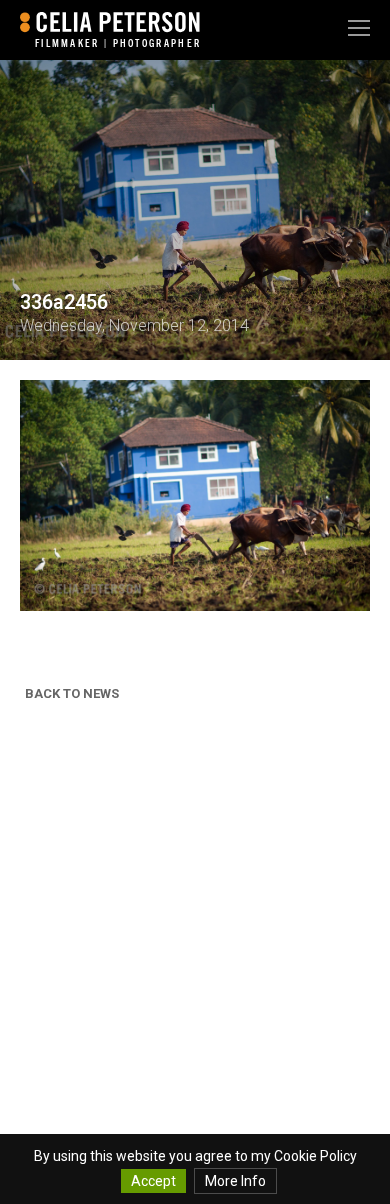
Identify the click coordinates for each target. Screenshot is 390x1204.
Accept (153, 1181)
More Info (235, 1181)
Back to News (72, 693)
